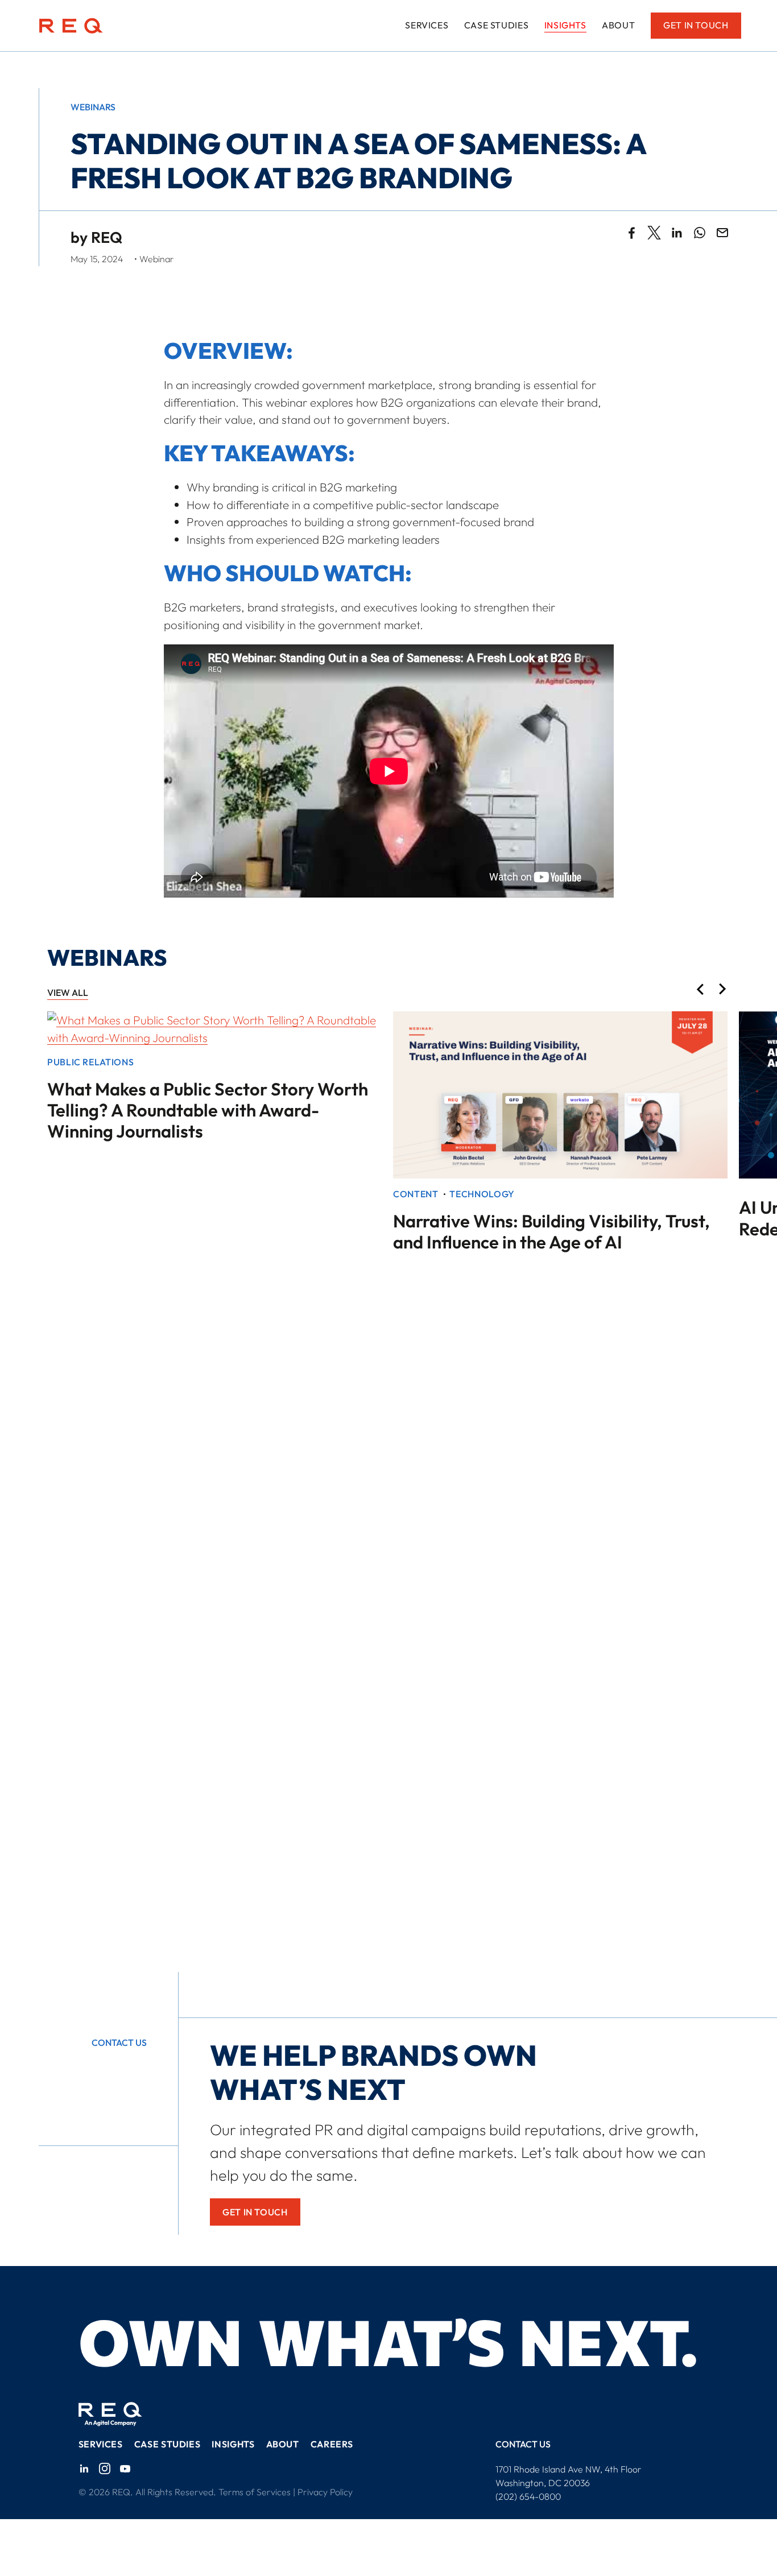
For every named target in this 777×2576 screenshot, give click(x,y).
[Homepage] (71, 26)
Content (416, 1194)
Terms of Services (255, 2492)
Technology (482, 1194)
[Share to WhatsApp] (700, 233)
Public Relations (90, 1062)
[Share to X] (654, 233)
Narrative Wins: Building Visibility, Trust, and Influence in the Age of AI (551, 1231)
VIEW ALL (68, 993)
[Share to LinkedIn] (677, 233)
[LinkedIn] (84, 2469)
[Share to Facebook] (631, 233)
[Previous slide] (700, 990)
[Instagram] (105, 2469)
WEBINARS (93, 107)
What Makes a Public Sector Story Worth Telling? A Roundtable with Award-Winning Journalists (208, 1110)
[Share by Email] (722, 233)
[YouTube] (125, 2469)
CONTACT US (523, 2444)
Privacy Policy (325, 2492)
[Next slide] (723, 990)
